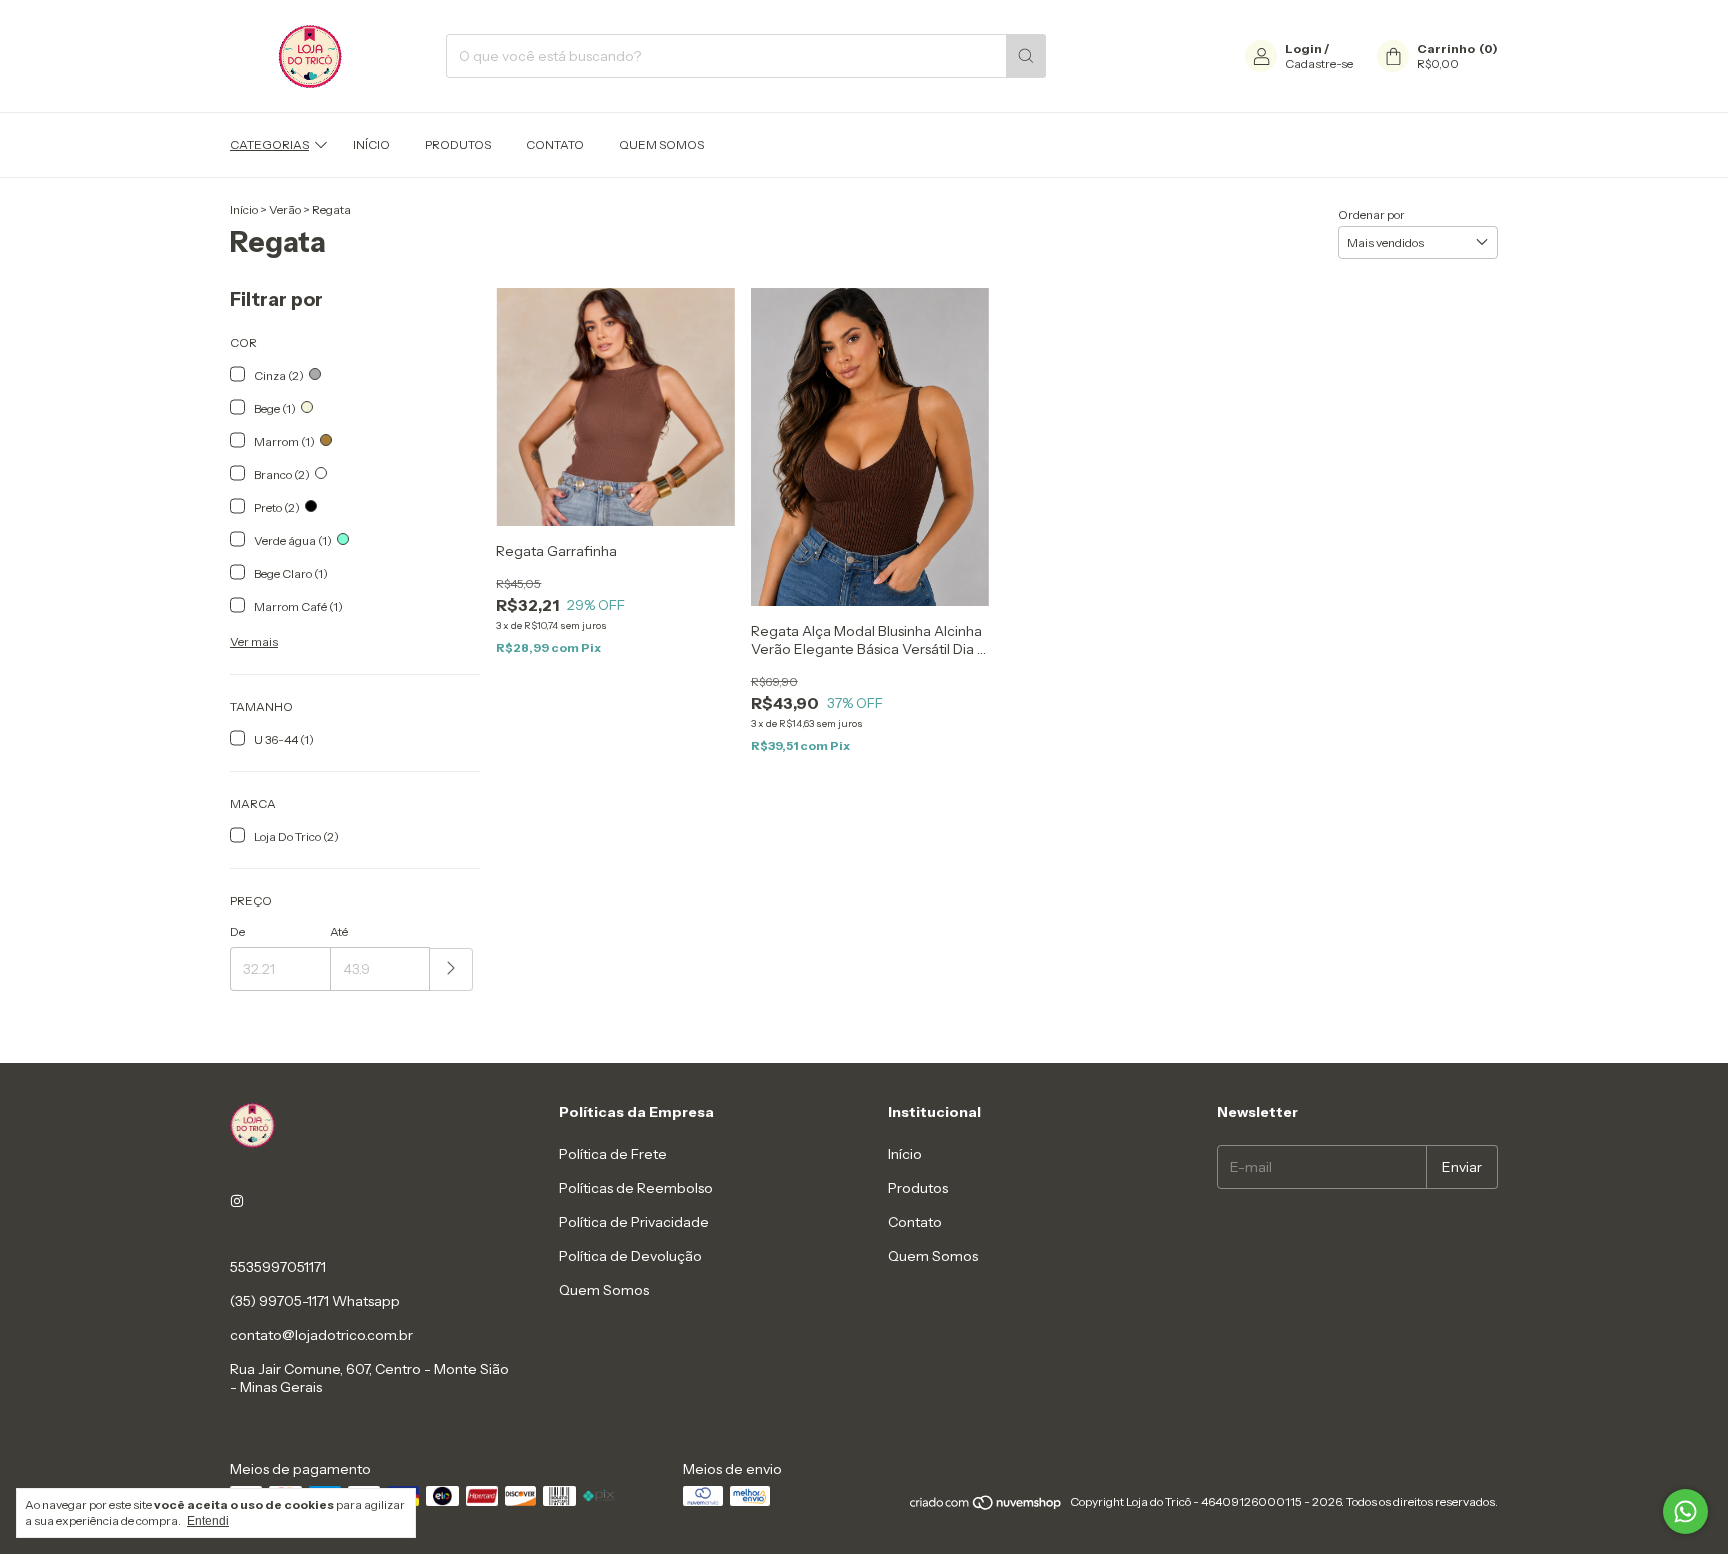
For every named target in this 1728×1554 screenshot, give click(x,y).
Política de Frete (613, 1154)
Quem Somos (661, 144)
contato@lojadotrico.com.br (321, 1335)
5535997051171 (278, 1267)
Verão (286, 209)
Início (371, 144)
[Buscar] (1026, 56)
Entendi (208, 1521)
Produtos (458, 144)
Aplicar (451, 969)
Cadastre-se (1319, 63)
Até (339, 931)
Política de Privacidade (634, 1222)
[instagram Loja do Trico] (237, 1201)
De (237, 931)
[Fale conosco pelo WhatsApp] (1685, 1511)
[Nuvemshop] (986, 1506)
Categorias (269, 144)
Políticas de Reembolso (636, 1188)
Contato (555, 144)
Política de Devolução (630, 1256)
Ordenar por (1371, 214)
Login (1303, 48)
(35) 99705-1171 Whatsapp (315, 1301)
